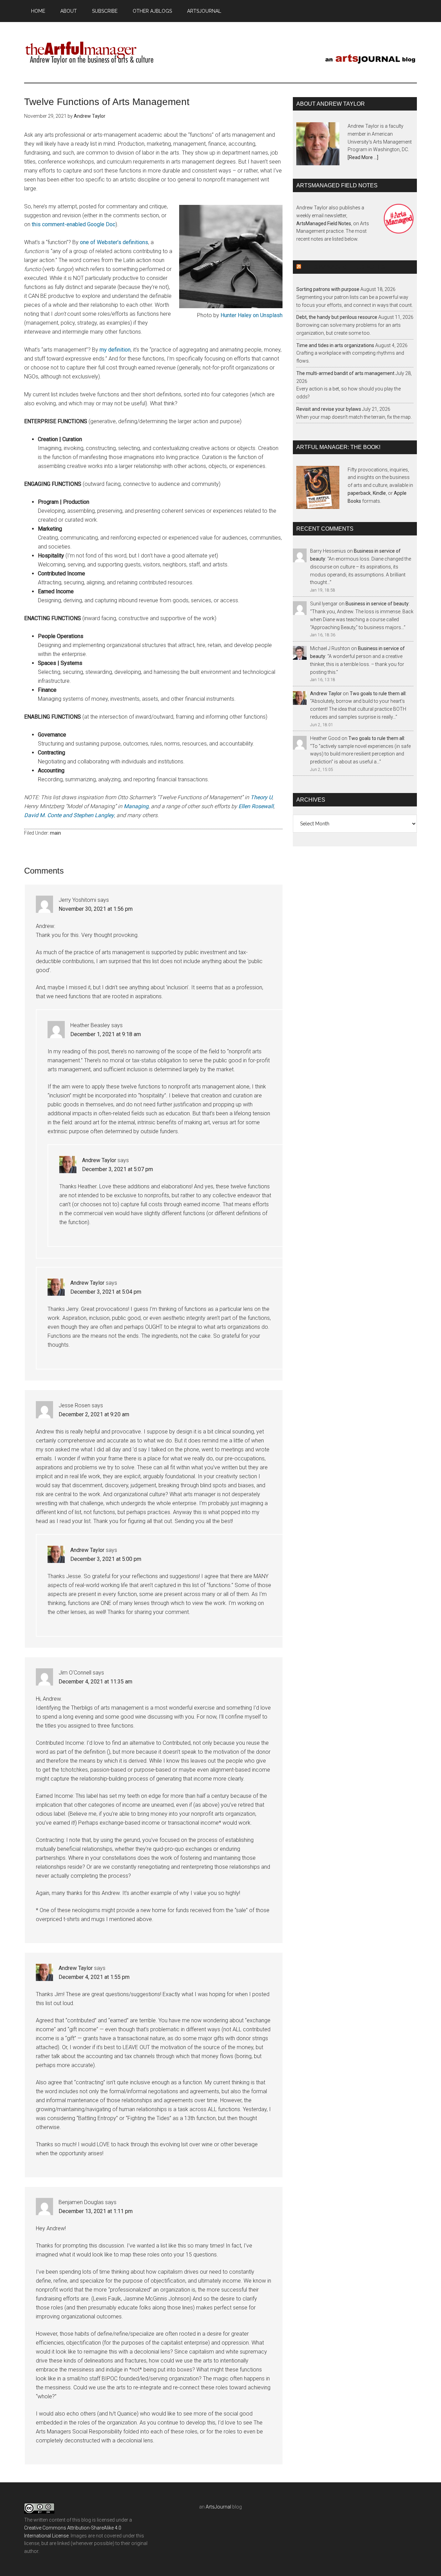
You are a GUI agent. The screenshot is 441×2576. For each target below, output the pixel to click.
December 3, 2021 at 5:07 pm (117, 1169)
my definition (115, 350)
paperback (359, 493)
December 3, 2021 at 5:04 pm (106, 1292)
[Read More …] (363, 157)
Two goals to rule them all (378, 693)
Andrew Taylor (99, 1160)
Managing (136, 806)
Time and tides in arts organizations (335, 345)
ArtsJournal (218, 2507)
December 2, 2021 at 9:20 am (94, 1414)
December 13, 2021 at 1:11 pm (96, 2211)
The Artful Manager (90, 51)
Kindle (379, 493)
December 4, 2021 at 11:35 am (95, 1682)
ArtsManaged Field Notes (324, 223)
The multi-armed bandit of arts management (345, 373)
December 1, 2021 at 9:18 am (106, 1034)
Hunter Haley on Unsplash (252, 315)
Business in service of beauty (377, 604)
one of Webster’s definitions (114, 242)
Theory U (261, 797)
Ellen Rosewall (256, 806)
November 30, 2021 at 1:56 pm (96, 909)
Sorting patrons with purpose (328, 289)
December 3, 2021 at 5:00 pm (106, 1559)
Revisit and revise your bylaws (329, 409)
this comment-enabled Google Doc (74, 224)
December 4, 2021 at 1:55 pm (94, 1977)
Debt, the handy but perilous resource (337, 317)
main (55, 833)
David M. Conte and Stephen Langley (69, 815)
